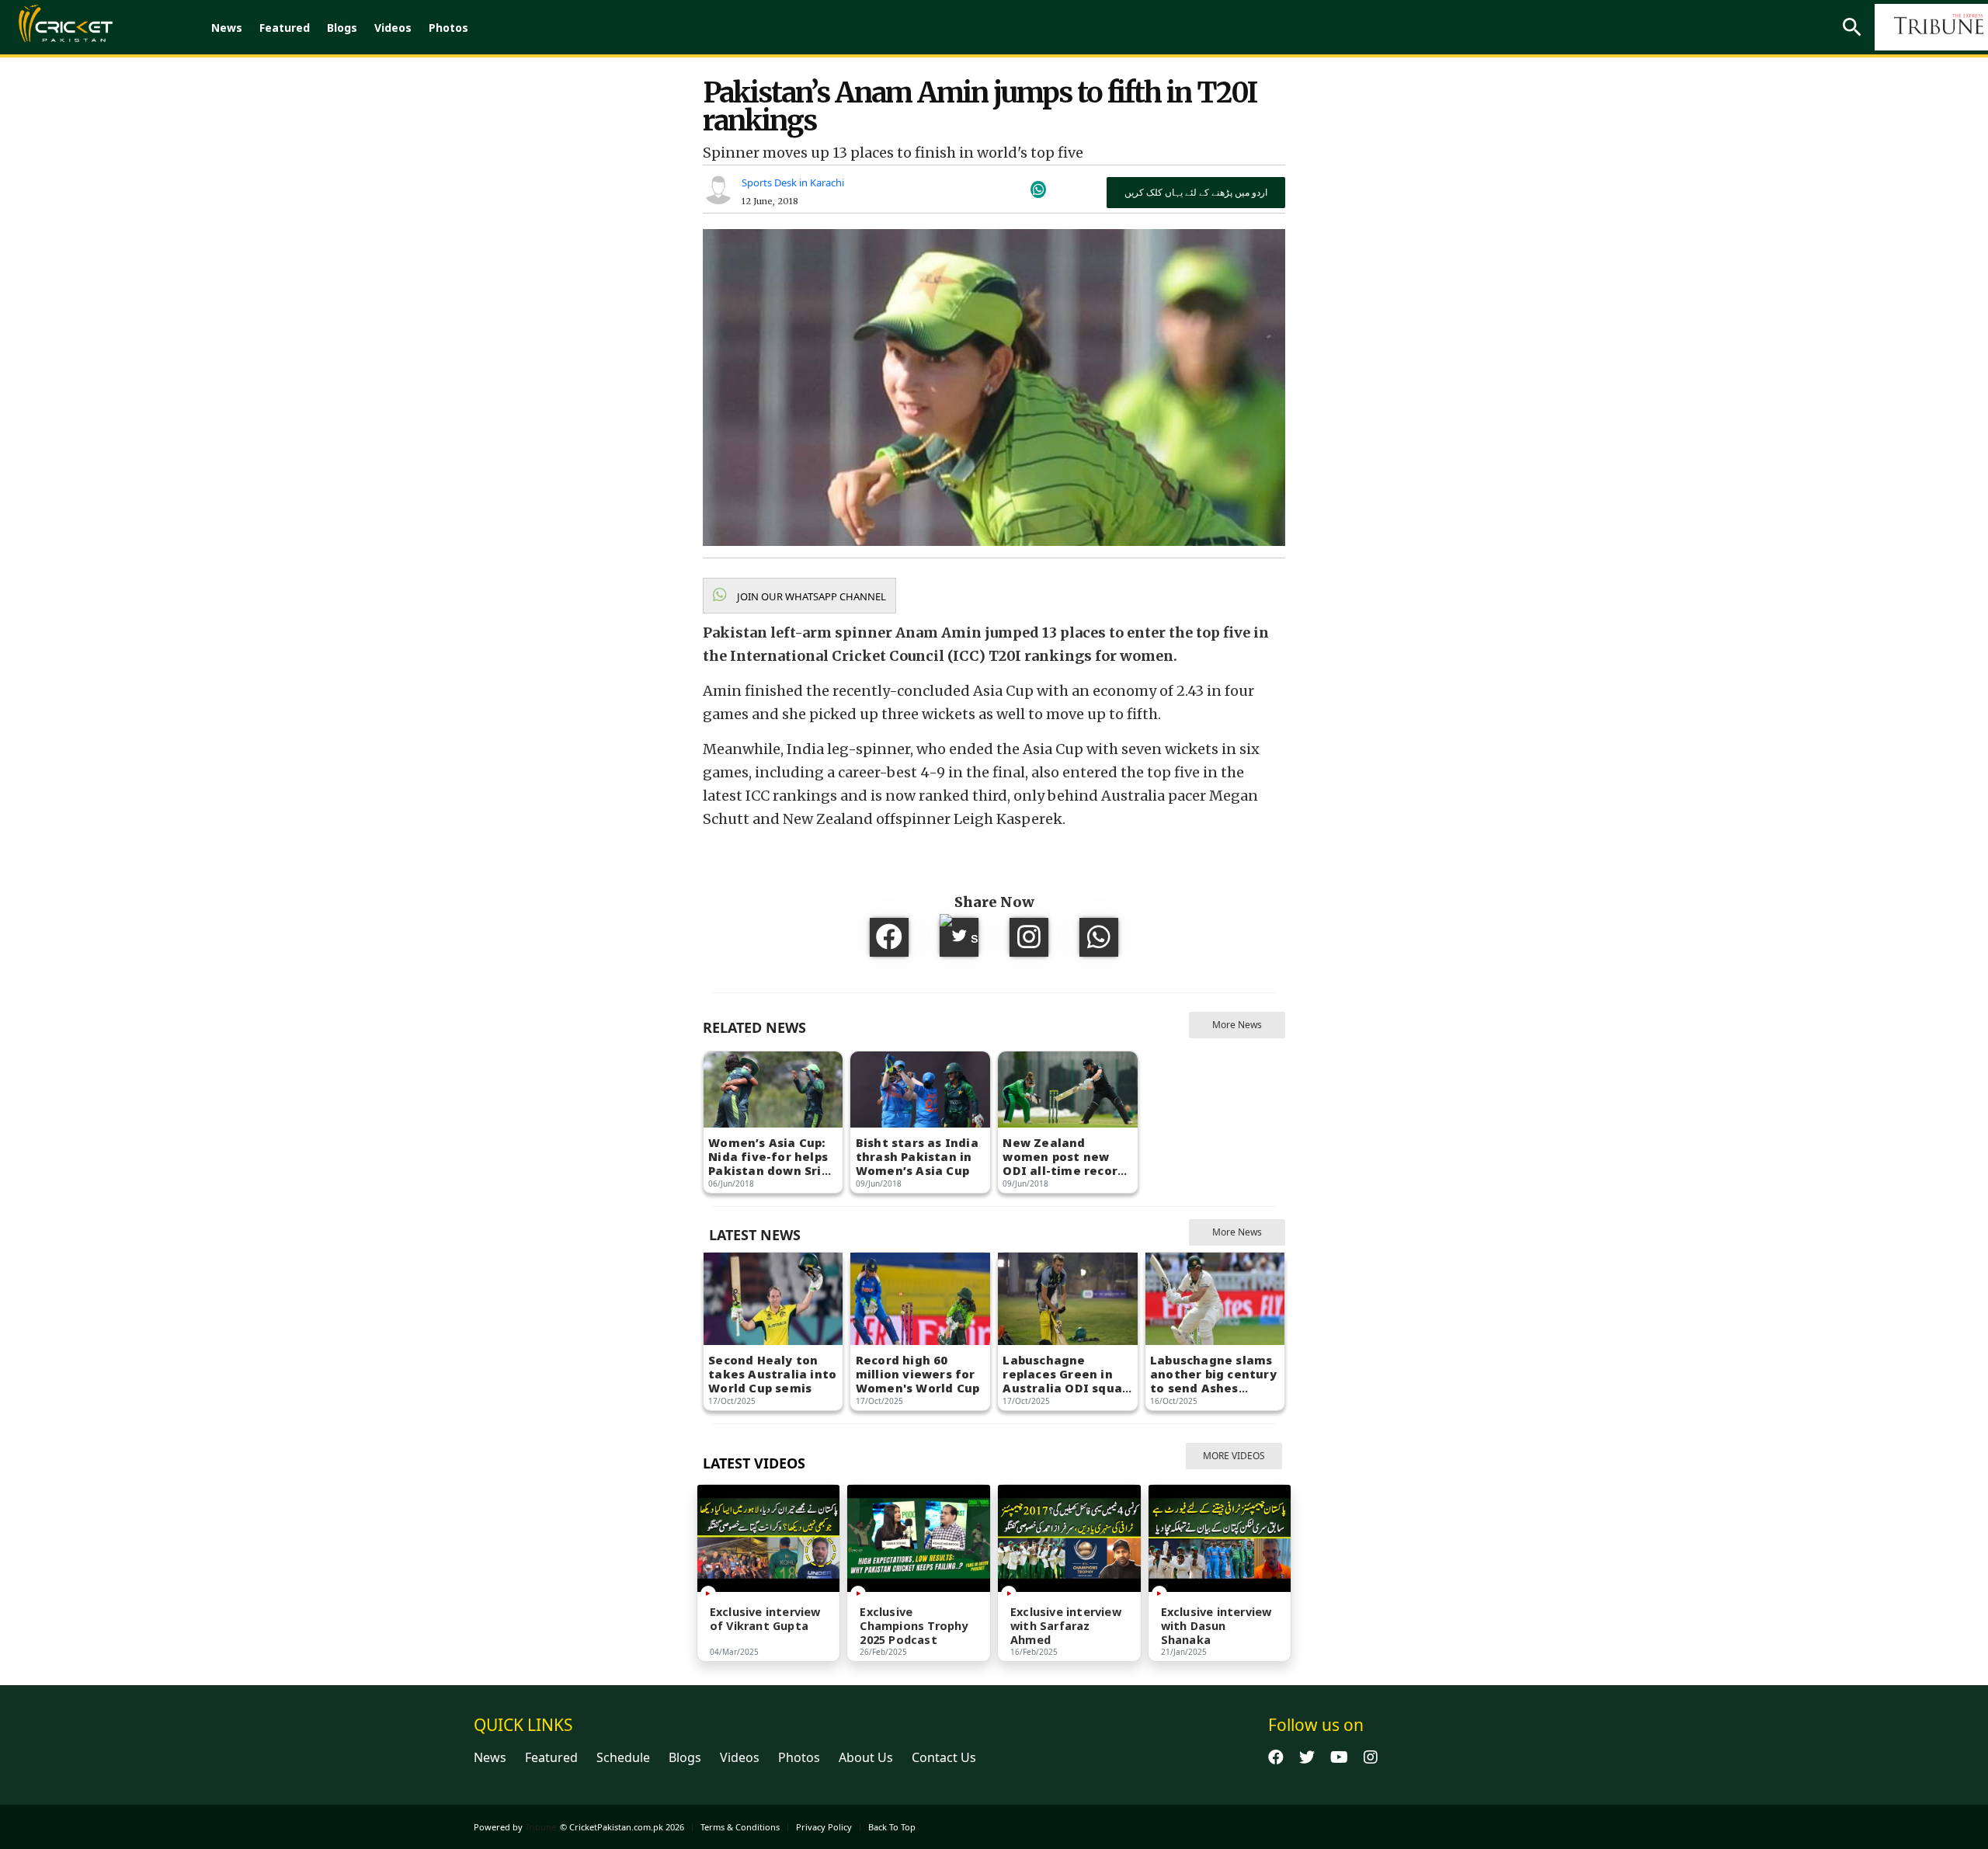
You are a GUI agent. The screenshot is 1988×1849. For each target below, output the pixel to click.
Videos (393, 28)
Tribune (540, 1827)
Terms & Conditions (740, 1827)
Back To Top (892, 1827)
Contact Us (944, 1757)
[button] (799, 596)
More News (1237, 1025)
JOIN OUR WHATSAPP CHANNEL (810, 596)
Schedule (623, 1757)
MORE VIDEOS (1234, 1456)
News (227, 28)
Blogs (342, 28)
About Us (866, 1757)
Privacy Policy (824, 1827)
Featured (285, 28)
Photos (448, 28)
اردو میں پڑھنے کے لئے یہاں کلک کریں (1196, 192)
